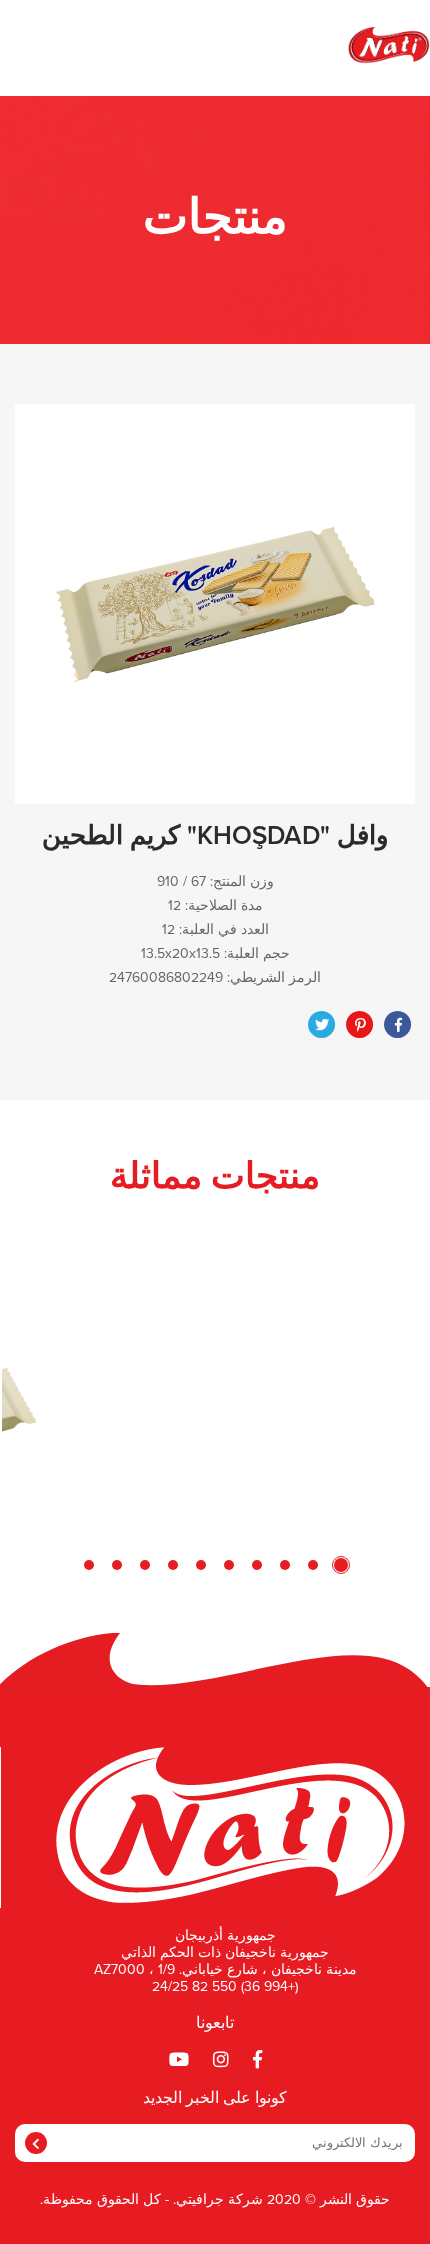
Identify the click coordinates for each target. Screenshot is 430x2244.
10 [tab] (89, 1565)
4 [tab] (257, 1565)
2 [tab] (313, 1565)
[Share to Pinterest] (360, 1025)
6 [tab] (201, 1565)
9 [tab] (117, 1565)
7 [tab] (173, 1565)
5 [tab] (229, 1565)
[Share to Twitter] (322, 1025)
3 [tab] (285, 1565)
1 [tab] (341, 1565)
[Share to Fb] (398, 1025)
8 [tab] (145, 1565)
